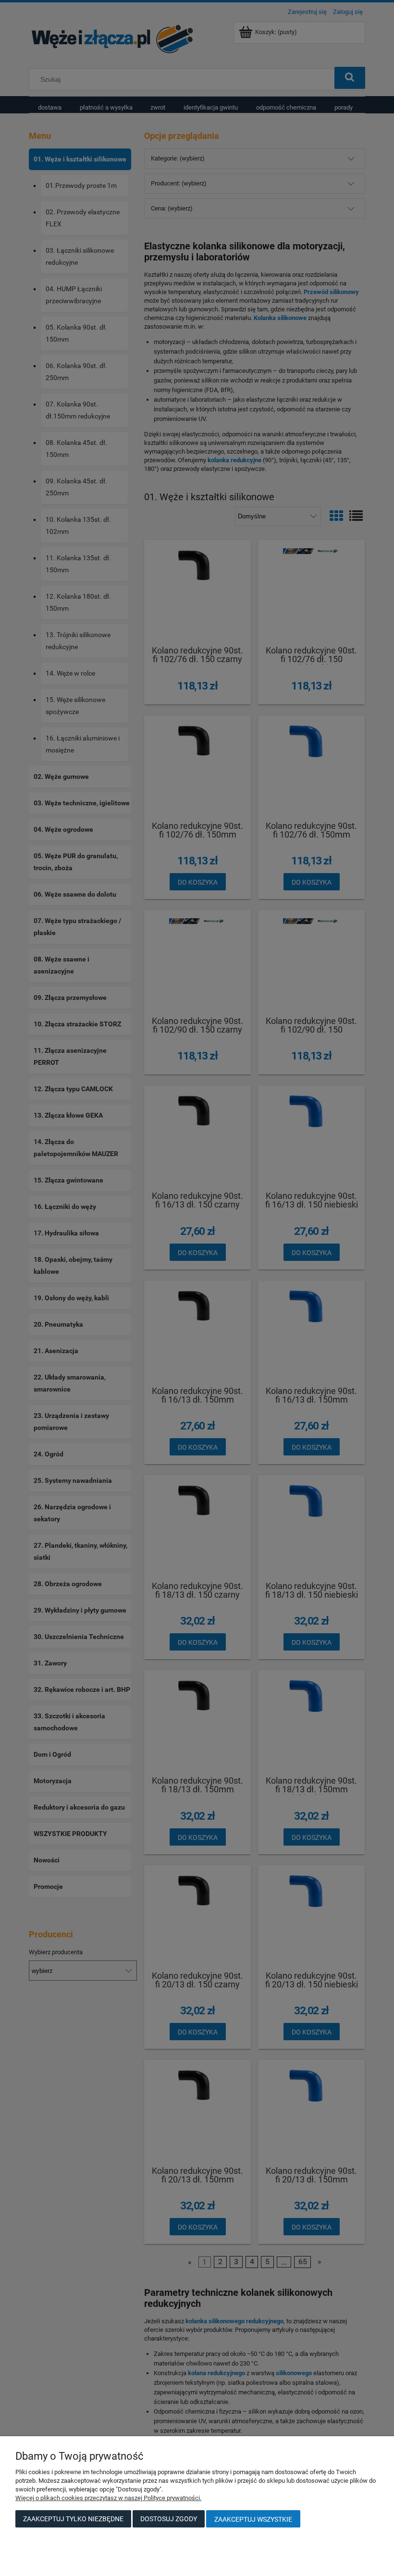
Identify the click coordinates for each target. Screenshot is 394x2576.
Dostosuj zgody (169, 2519)
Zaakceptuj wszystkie (253, 2519)
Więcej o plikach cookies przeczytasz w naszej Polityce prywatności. (108, 2498)
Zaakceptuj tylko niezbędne (73, 2519)
